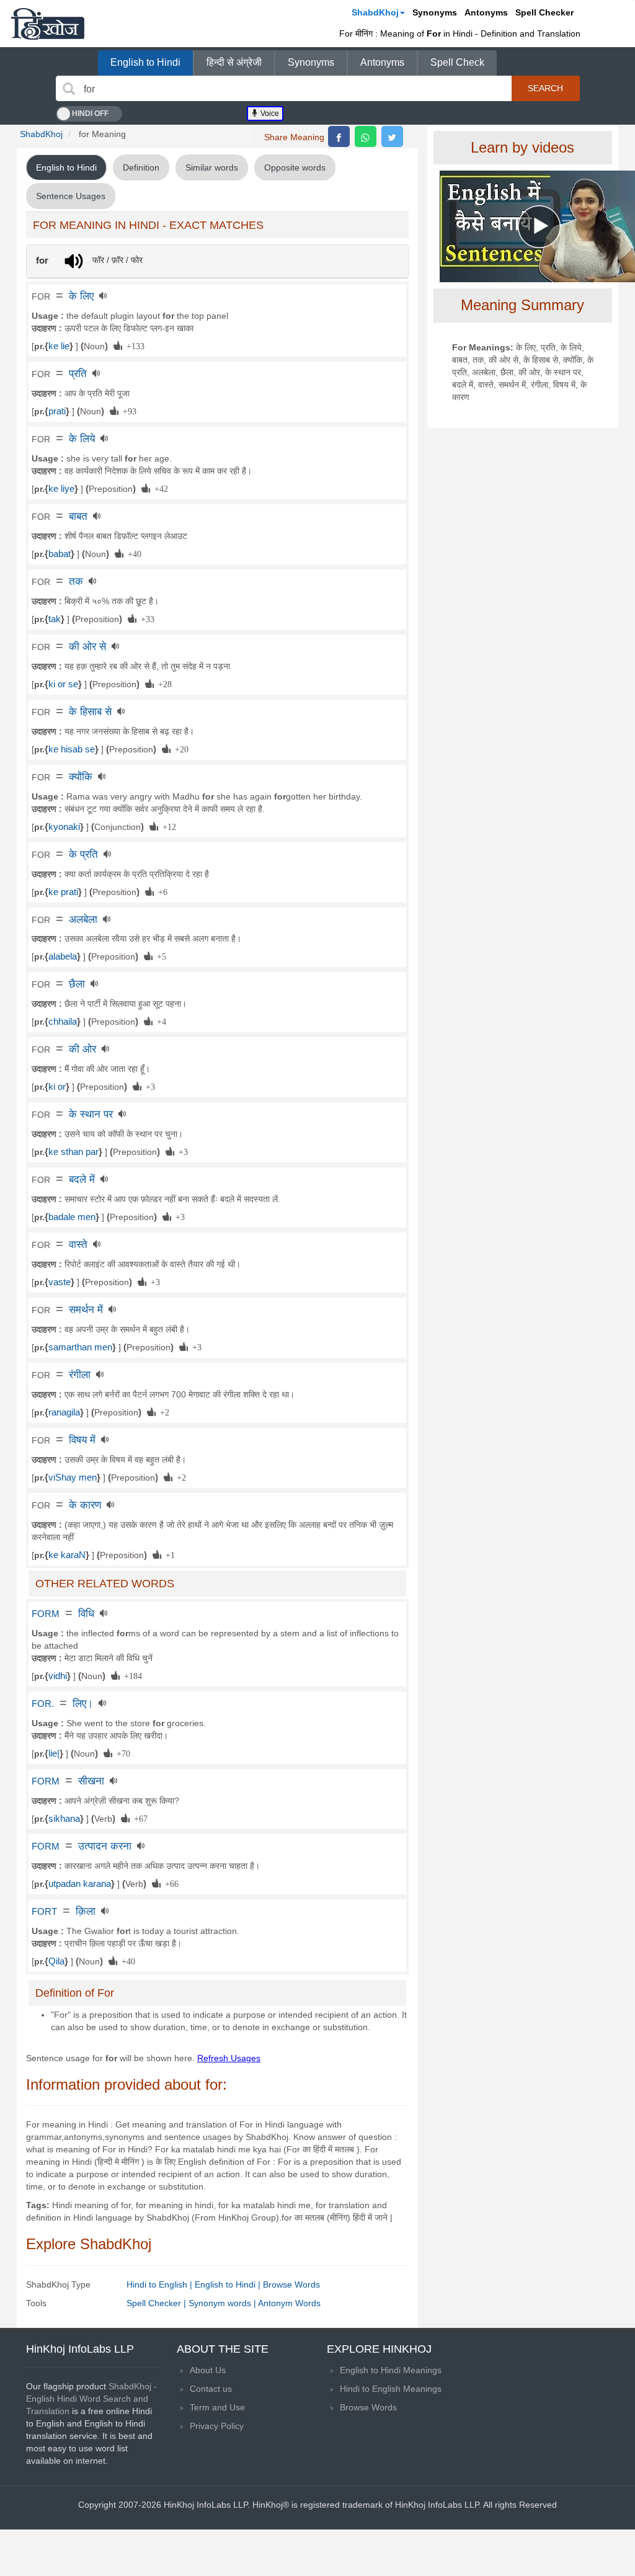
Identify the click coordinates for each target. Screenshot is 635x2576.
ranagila (64, 1412)
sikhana (64, 1819)
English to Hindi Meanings (391, 2370)
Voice (269, 114)
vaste (60, 1282)
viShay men (73, 1477)
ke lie (59, 346)
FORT (44, 1912)
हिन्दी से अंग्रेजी (234, 62)
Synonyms (435, 12)
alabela (63, 956)
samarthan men (80, 1347)
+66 (170, 1883)
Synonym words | (223, 2303)
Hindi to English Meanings (391, 2389)
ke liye (61, 489)
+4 (159, 1021)
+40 (132, 553)
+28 (163, 684)
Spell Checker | (158, 2303)
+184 (131, 1675)
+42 (159, 488)
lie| (54, 1754)
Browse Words (291, 2284)
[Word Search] (69, 89)
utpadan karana (80, 1884)
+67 (139, 1818)
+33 (145, 618)
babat (60, 554)
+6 (161, 891)
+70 (121, 1753)
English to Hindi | (229, 2284)
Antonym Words (289, 2303)
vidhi (58, 1676)
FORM (46, 1614)
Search (545, 88)
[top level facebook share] (339, 136)
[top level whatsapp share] (366, 136)
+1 (168, 1554)
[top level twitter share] (392, 136)
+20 (180, 749)
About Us (208, 2370)
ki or (57, 1087)
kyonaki (64, 827)
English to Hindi (145, 62)
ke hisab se (72, 749)
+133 (133, 345)
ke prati (63, 892)
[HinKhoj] (48, 24)
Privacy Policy (217, 2426)
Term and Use (217, 2407)
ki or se (63, 684)
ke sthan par (73, 1152)
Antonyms (486, 12)
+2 (162, 1412)
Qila (56, 1961)
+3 (148, 1086)
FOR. (43, 1704)
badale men (72, 1217)
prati (57, 411)
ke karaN (67, 1555)
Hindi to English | (161, 2284)
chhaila (63, 1022)
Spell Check (457, 62)
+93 (127, 411)
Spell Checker (544, 12)
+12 (167, 826)
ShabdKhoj (375, 12)
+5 (159, 956)
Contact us (211, 2389)
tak (55, 619)
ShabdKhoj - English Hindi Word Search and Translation (91, 2399)
